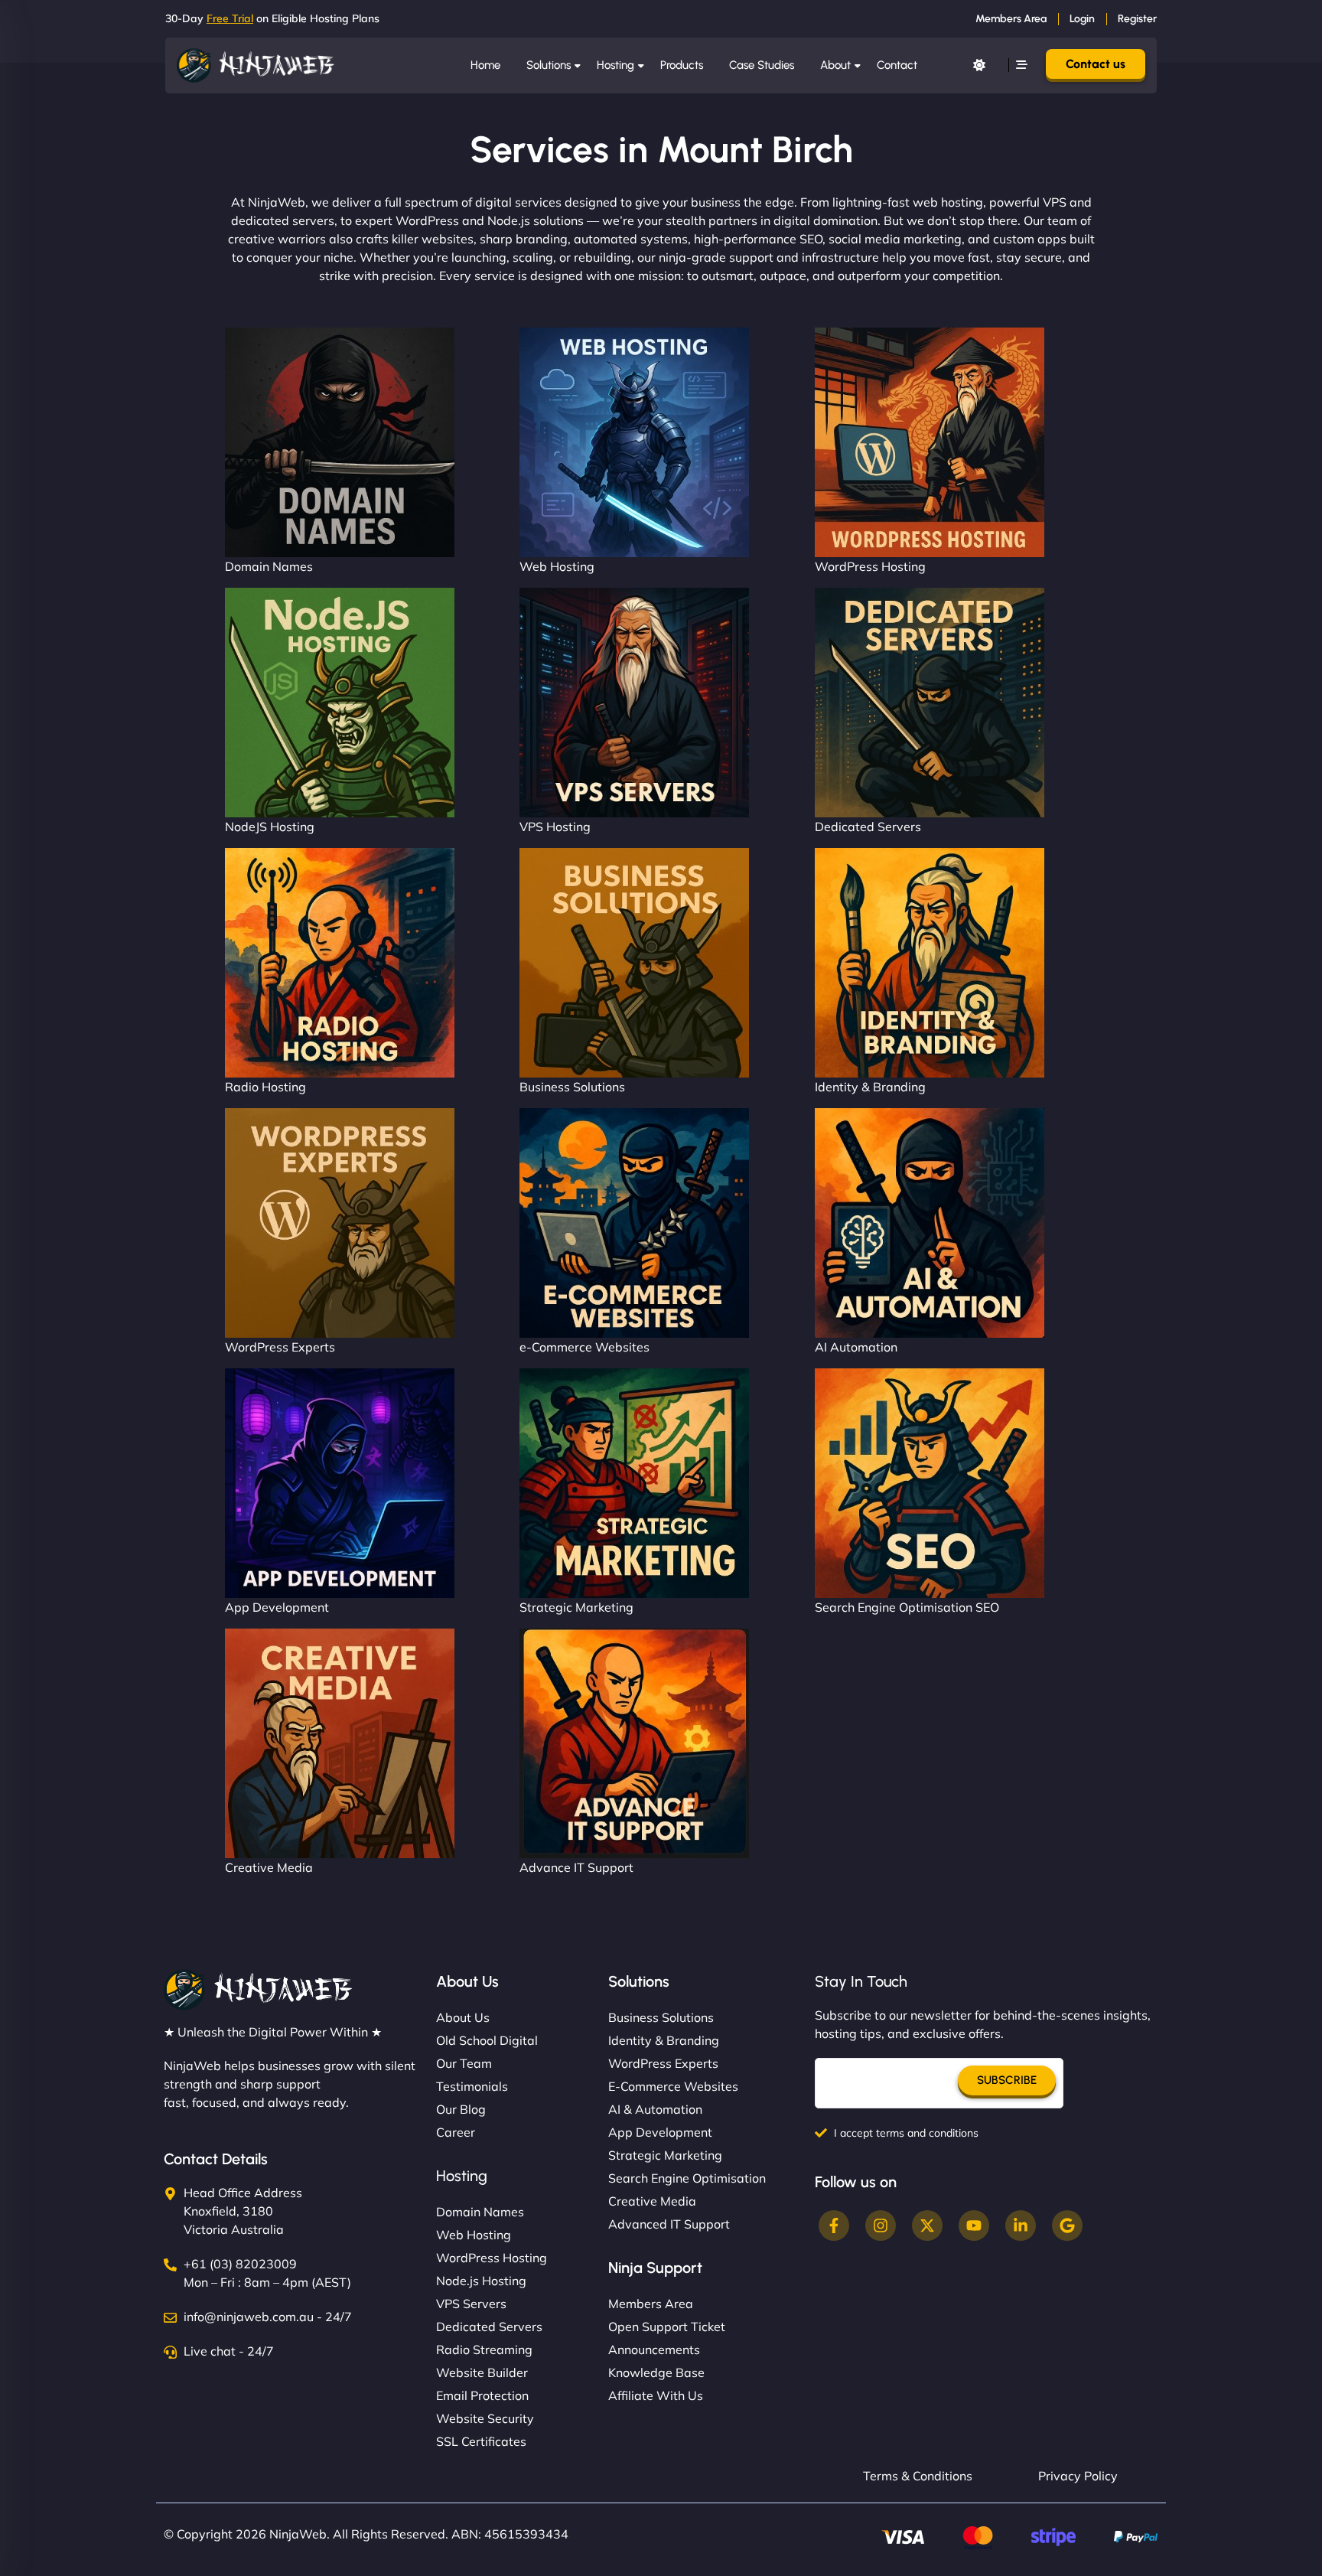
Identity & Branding (870, 1087)
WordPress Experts (280, 1347)
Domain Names (269, 566)
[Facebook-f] (834, 2225)
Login (1082, 19)
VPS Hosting (555, 827)
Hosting (615, 65)
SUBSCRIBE (1007, 2080)
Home (485, 65)
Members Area (1011, 19)
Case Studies (762, 65)
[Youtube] (974, 2225)
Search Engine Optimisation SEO (907, 1607)
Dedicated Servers (868, 827)
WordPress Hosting (870, 566)
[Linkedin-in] (1021, 2225)
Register (1137, 19)
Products (682, 65)
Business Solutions (572, 1087)
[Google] (1067, 2225)
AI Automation (856, 1347)
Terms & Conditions (918, 2476)
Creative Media (269, 1867)
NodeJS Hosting (270, 827)
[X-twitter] (927, 2225)
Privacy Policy (1078, 2476)
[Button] (979, 65)
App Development (277, 1607)
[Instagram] (881, 2225)
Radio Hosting (265, 1087)
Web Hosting (557, 566)
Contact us (1096, 64)
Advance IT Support (576, 1867)
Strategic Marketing (576, 1607)
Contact (897, 65)
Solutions (549, 65)
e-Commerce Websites (584, 1347)
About (835, 65)
